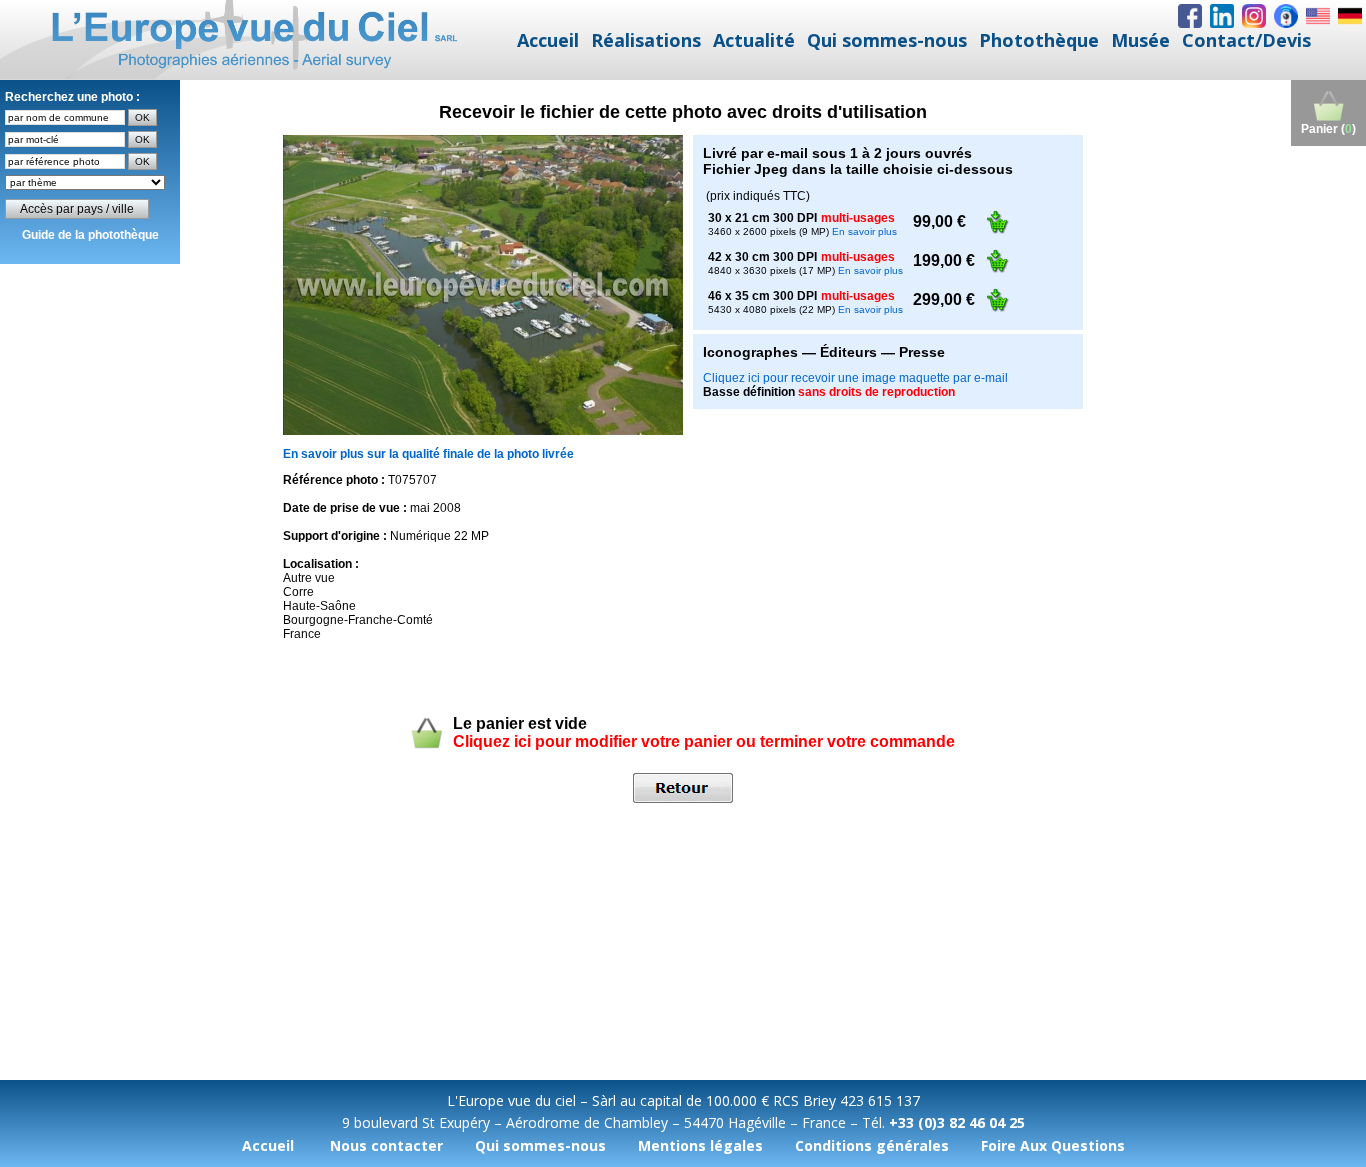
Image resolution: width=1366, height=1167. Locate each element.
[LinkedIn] (1222, 16)
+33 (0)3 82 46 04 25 (957, 1122)
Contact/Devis (1246, 40)
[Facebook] (1190, 16)
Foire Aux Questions (1053, 1145)
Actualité (754, 40)
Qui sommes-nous (887, 40)
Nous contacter (386, 1145)
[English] (1318, 16)
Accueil (548, 40)
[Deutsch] (1350, 16)
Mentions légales (700, 1145)
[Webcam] (1286, 16)
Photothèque (1039, 40)
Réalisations (646, 40)
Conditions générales (872, 1145)
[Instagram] (1254, 16)
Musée (1140, 40)
